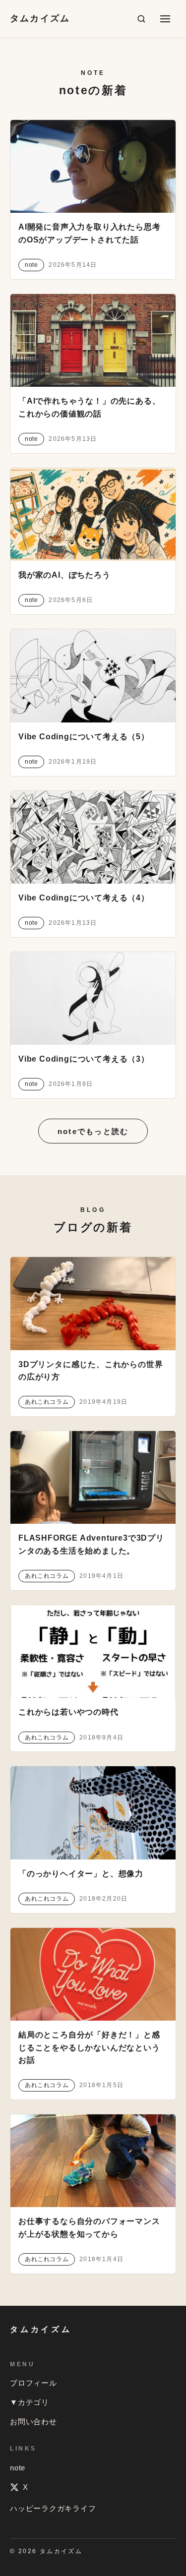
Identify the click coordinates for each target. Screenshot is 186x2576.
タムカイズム (40, 18)
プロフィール (33, 2383)
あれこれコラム (47, 1402)
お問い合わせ (33, 2422)
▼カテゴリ (30, 2402)
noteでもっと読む (93, 1131)
